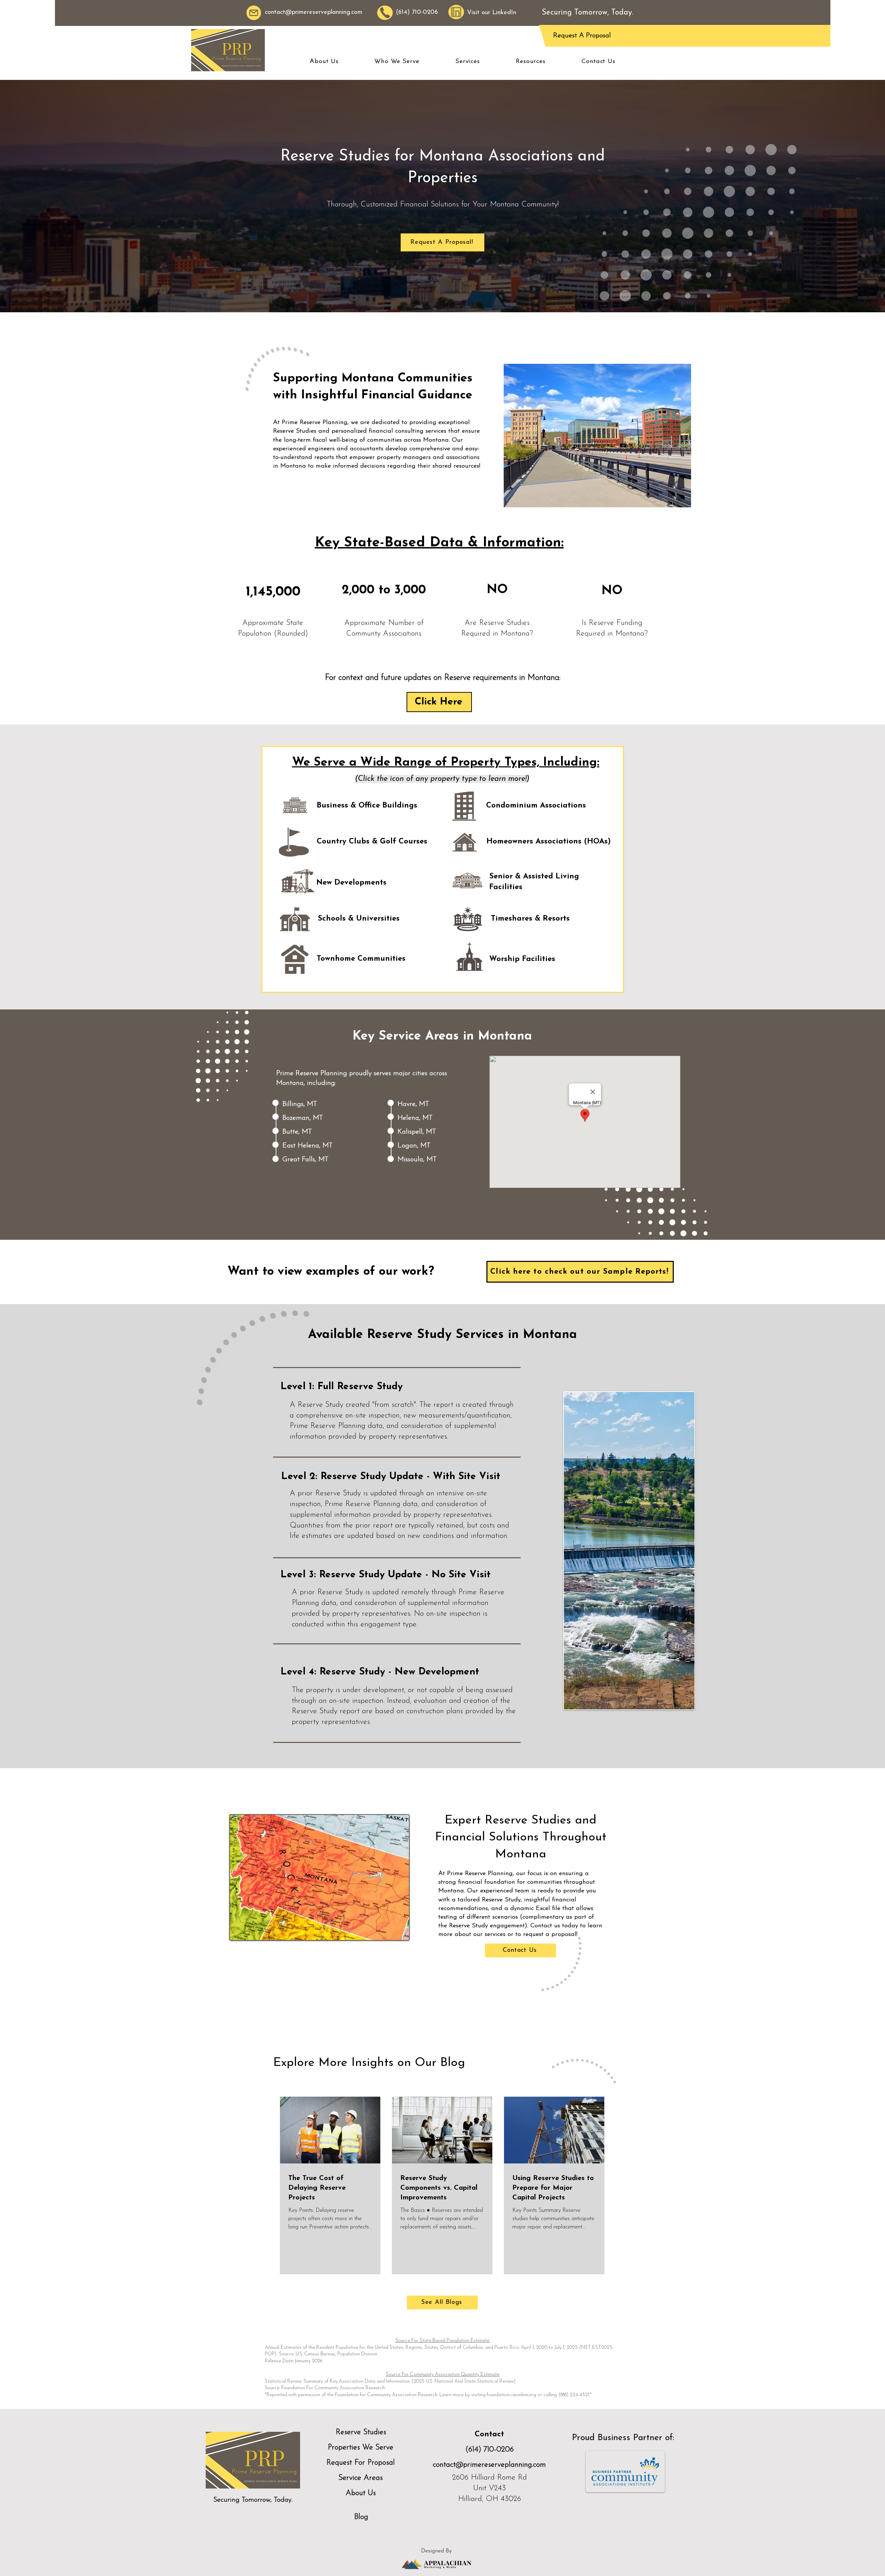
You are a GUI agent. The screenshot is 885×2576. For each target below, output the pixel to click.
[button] (324, 62)
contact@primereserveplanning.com (314, 12)
